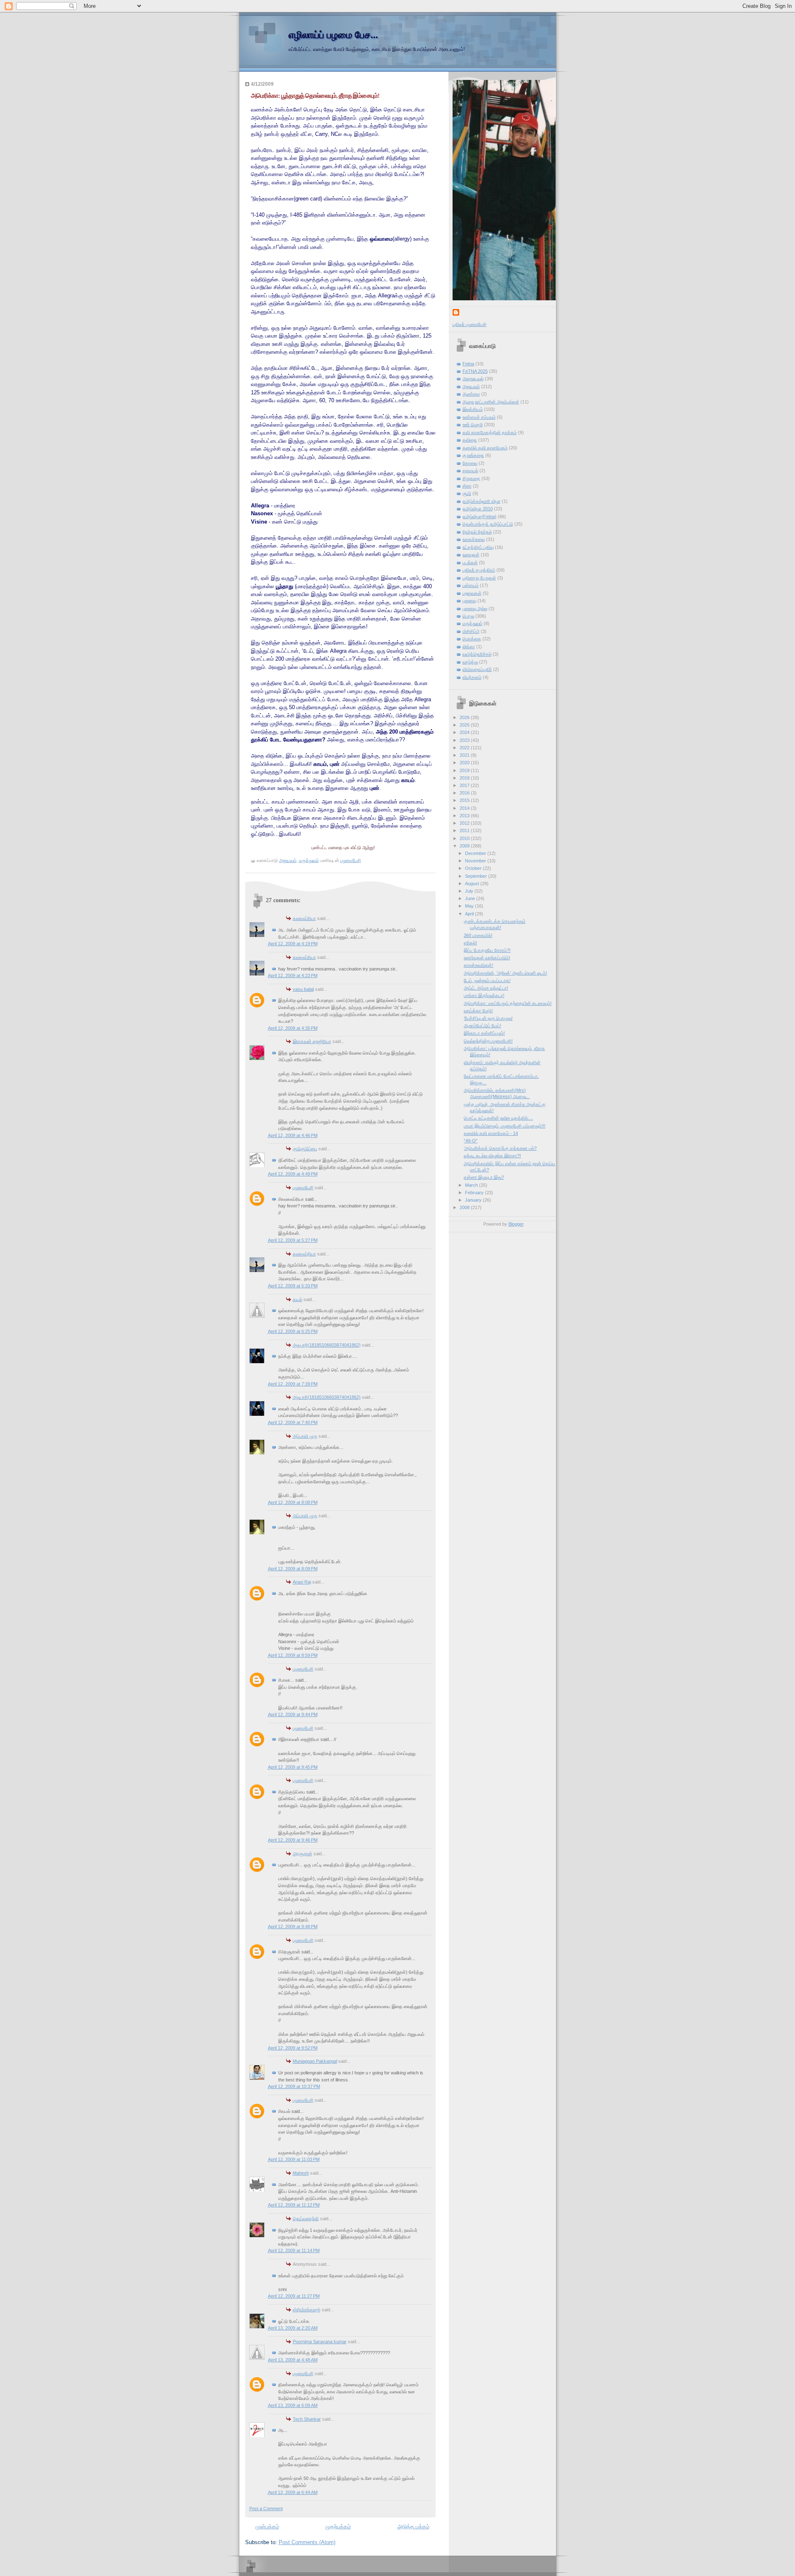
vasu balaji (303, 989)
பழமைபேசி (303, 1188)
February (475, 1193)
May (470, 906)
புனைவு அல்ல (475, 608)
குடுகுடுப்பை (305, 1149)
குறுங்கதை (473, 455)
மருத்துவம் (309, 860)
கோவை (470, 463)
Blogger (516, 1224)
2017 (465, 785)
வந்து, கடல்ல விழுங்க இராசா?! (492, 1156)
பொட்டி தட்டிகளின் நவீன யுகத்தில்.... (498, 1118)
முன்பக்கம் (267, 2527)
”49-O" (471, 1141)
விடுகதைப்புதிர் (477, 669)
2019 (465, 770)
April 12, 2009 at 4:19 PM (293, 944)
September (477, 876)
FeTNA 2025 (475, 371)
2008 (465, 1207)
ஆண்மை (471, 394)
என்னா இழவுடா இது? (484, 1177)
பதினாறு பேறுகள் (479, 578)
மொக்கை (472, 639)
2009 (465, 846)
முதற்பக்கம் (338, 2527)
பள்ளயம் (471, 585)
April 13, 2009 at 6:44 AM (293, 2492)
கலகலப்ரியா (304, 918)
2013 (465, 816)
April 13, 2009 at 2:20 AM (293, 2328)
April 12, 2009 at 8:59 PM (293, 1655)
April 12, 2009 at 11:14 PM (294, 2250)
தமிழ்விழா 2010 (478, 509)
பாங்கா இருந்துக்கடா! (484, 995)
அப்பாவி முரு (305, 1436)
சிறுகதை (471, 478)
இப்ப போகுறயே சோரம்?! (487, 950)
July (470, 891)
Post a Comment (266, 2508)
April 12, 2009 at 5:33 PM (293, 1286)
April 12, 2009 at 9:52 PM (293, 2048)
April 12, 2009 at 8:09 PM (293, 1569)
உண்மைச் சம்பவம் (479, 417)
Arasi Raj (302, 1582)
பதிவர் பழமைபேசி (470, 324)
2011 (465, 831)
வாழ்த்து (470, 662)
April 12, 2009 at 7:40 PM (293, 1422)
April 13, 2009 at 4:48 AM (293, 2360)
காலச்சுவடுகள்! (478, 965)
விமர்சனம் (472, 677)
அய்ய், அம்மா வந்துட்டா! (486, 988)
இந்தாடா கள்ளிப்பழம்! (484, 1033)
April (470, 914)
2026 (465, 717)
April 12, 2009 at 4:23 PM (293, 975)
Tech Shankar (307, 2419)
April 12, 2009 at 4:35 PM (293, 1028)
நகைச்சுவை (474, 539)
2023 (465, 740)
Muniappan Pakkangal (315, 2061)
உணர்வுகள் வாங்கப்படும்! (487, 958)
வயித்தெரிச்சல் (477, 654)
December (476, 853)
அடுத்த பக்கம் (413, 2527)
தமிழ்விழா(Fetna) (479, 517)
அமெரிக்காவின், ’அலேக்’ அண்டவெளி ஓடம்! (505, 973)
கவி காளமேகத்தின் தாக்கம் (490, 432)
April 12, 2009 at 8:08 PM (293, 1502)
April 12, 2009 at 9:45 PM (293, 1767)
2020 (465, 763)
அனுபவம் (288, 860)
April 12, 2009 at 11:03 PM (294, 2159)
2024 (465, 732)
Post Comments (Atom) (307, 2542)
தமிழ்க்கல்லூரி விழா (482, 501)
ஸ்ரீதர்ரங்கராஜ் (307, 2310)
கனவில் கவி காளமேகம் (485, 448)
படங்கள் (470, 563)
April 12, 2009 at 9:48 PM (293, 1927)
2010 (465, 838)
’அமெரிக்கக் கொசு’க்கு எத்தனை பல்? (500, 1148)
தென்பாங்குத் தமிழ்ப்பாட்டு (488, 524)
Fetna (468, 364)
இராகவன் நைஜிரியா (312, 1041)
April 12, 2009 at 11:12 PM (294, 2205)
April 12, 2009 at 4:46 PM (293, 1135)
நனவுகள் (471, 555)
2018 (465, 778)
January (474, 1200)
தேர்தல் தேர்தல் (477, 532)
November (476, 861)
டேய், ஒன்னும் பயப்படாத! (487, 980)
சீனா (467, 486)
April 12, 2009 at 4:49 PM (293, 1174)
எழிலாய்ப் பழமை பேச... (333, 35)
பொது (468, 616)
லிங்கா (469, 647)
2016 (465, 793)
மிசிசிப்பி (471, 631)
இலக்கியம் (473, 409)
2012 (465, 823)
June (471, 898)
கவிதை (470, 440)
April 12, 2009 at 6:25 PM (293, 1331)
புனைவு (469, 601)
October (474, 868)
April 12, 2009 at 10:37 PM (294, 2086)
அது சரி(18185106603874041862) (327, 1345)
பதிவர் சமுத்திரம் (479, 570)
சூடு (467, 493)
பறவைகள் (472, 593)
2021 (465, 755)
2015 (465, 800)
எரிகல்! (470, 943)
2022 (465, 748)
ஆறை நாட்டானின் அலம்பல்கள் (491, 402)
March (472, 1185)
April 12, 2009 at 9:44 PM (293, 1714)
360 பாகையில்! (478, 935)
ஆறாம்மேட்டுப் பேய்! (482, 1026)
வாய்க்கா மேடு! (478, 1011)
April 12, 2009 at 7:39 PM (293, 1384)
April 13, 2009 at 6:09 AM (293, 2405)
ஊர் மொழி (473, 425)
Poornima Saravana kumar (320, 2342)
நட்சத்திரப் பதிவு (478, 547)
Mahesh (301, 2173)
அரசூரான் (302, 1854)
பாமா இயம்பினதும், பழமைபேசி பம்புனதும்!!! (505, 1126)
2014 (465, 808)
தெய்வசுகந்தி (306, 2219)
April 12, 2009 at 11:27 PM (294, 2296)
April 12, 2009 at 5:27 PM (293, 1240)
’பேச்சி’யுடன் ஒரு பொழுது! (488, 1018)
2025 (465, 725)
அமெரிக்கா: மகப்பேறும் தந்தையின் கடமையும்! (508, 1003)
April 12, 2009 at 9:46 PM (293, 1840)
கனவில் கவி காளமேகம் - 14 (491, 1133)
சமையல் (470, 471)
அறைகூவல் (473, 379)
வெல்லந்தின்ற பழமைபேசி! (488, 1041)
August (473, 884)
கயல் (298, 1299)
